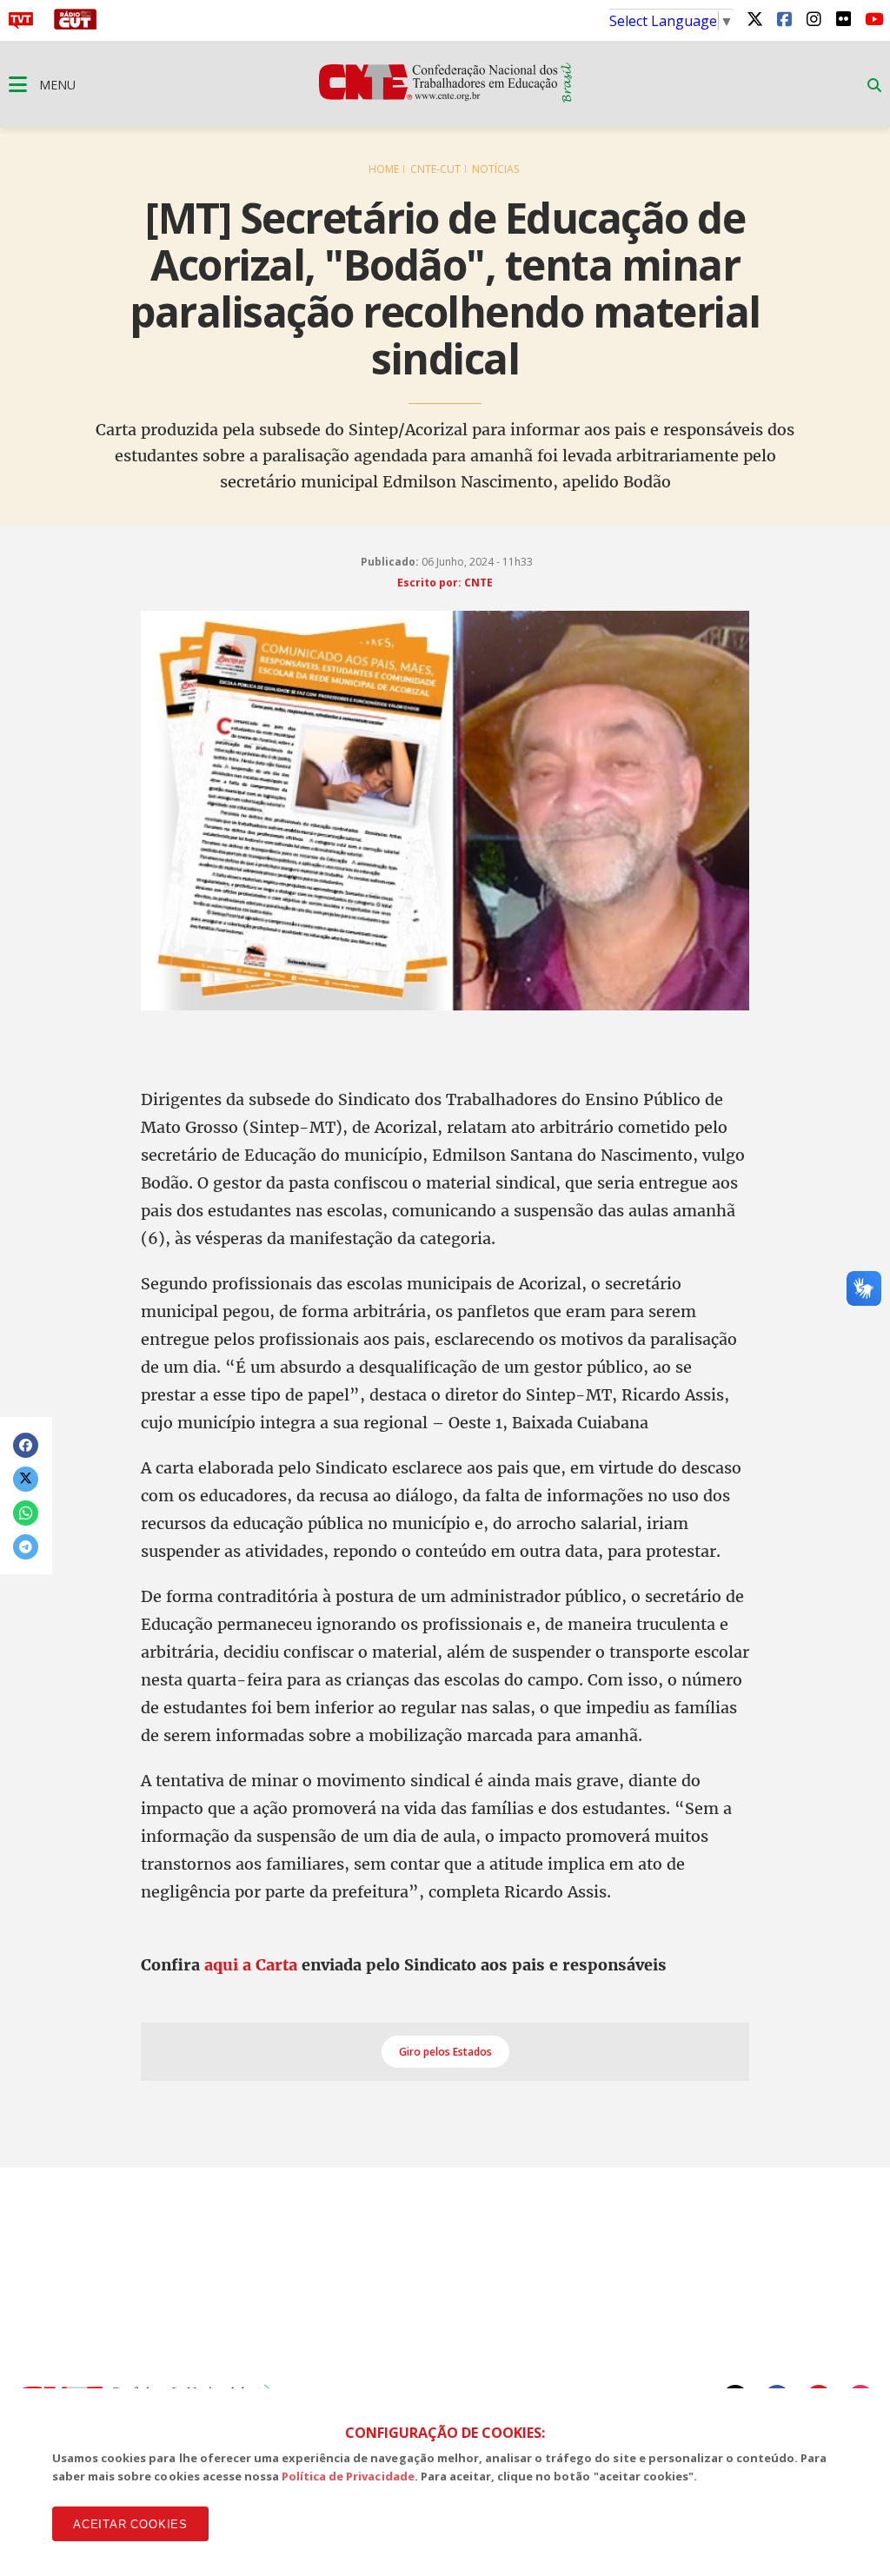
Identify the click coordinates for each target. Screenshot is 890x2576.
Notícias (495, 169)
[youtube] (873, 18)
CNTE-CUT (435, 169)
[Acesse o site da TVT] (21, 24)
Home (384, 169)
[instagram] (814, 18)
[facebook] (784, 18)
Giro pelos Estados (445, 2052)
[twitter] (754, 18)
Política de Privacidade (348, 2476)
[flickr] (843, 18)
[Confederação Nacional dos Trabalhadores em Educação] (445, 97)
